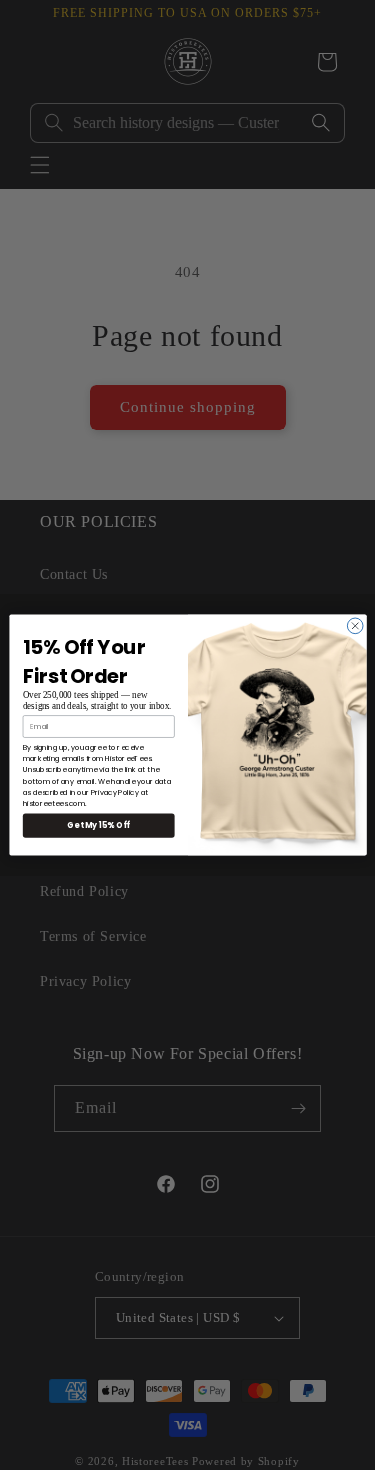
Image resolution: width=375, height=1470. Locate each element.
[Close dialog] (355, 626)
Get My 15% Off (98, 825)
